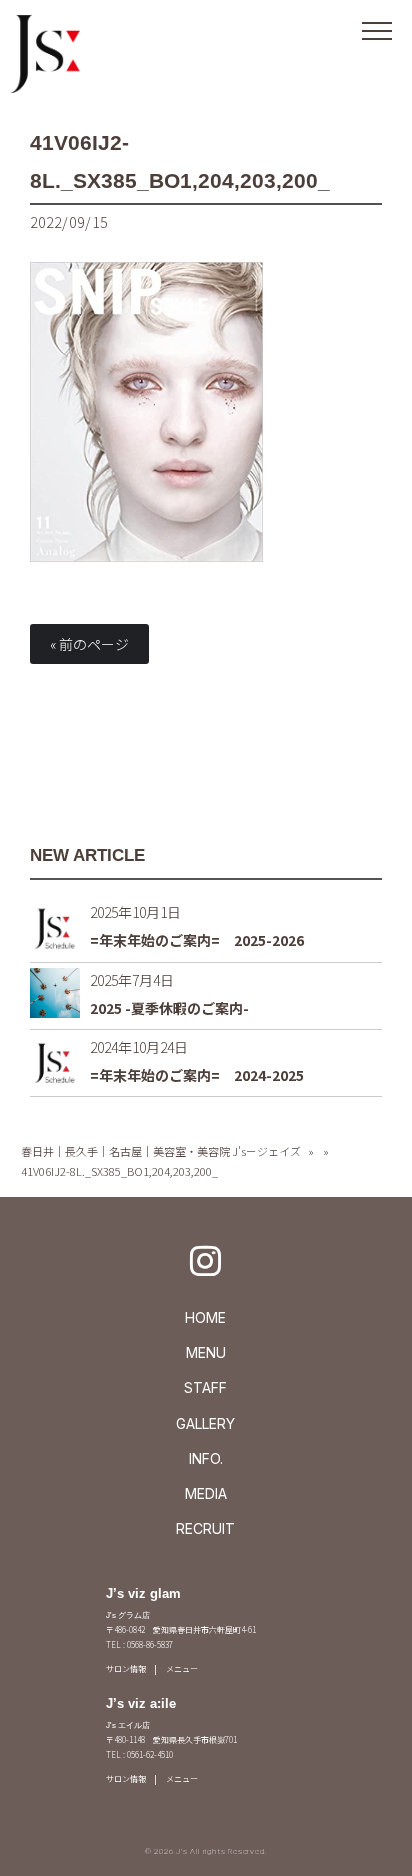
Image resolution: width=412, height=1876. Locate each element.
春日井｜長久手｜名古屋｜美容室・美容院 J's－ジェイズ (161, 1151)
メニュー (182, 1668)
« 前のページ (89, 644)
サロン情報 (126, 1668)
